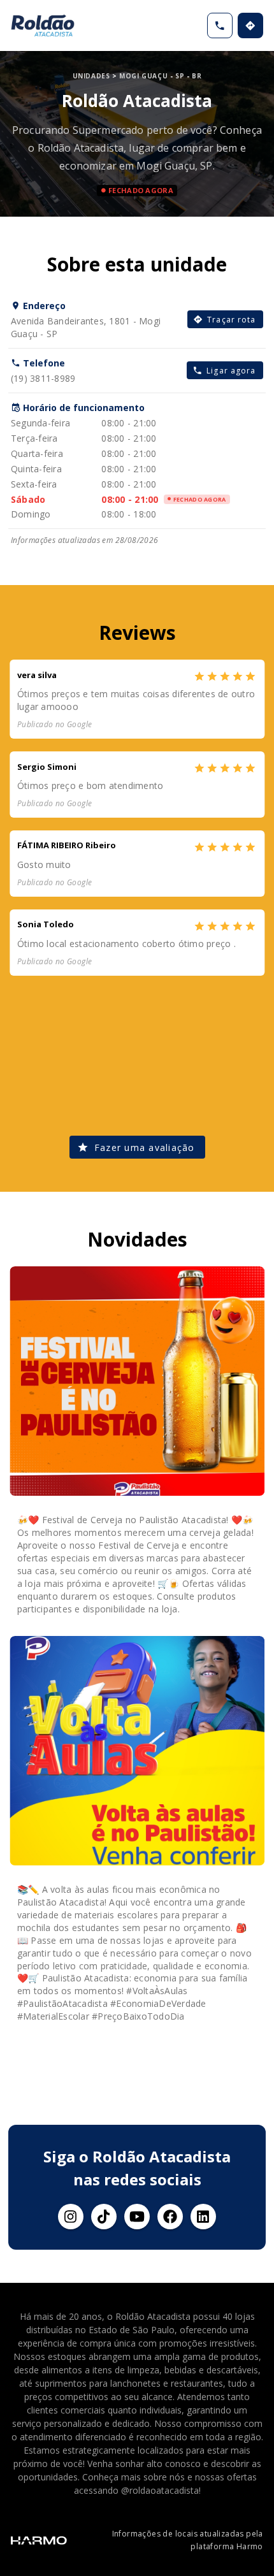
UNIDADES (91, 76)
